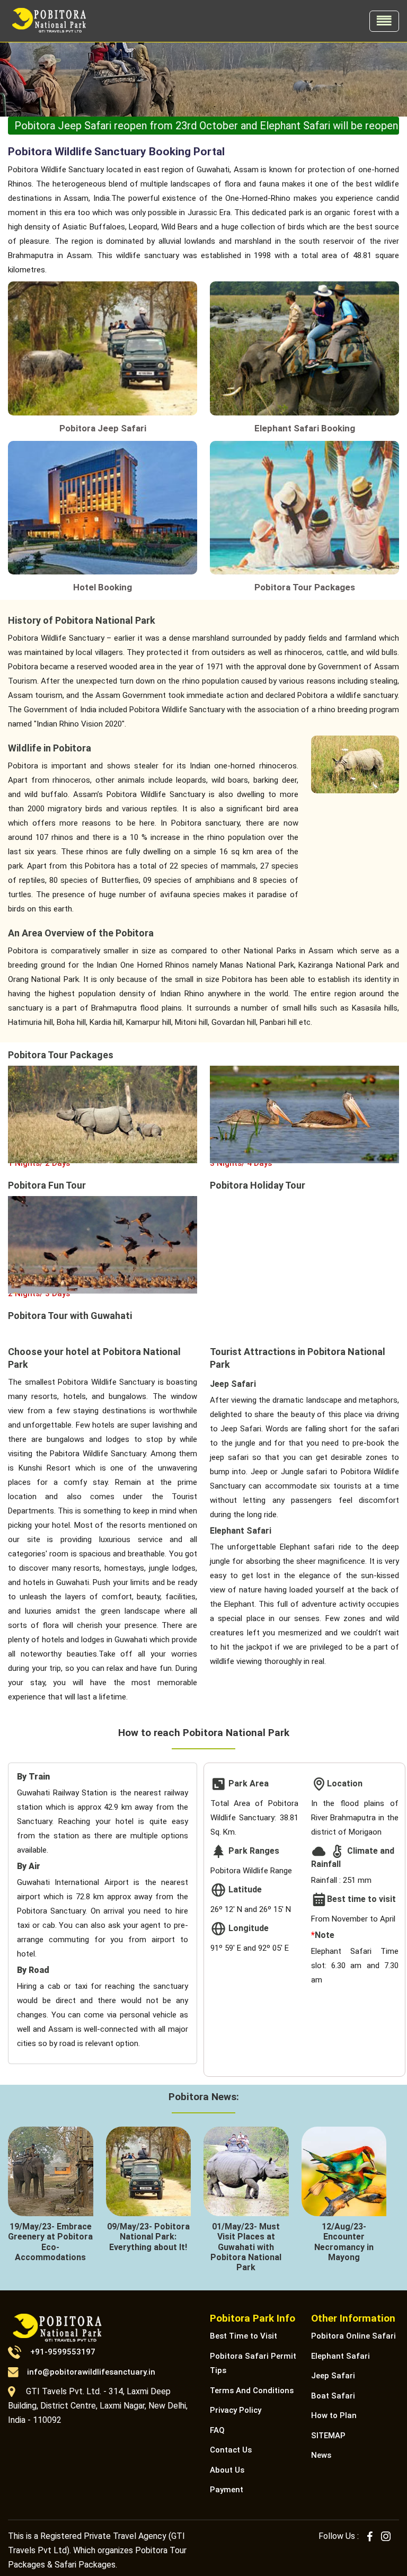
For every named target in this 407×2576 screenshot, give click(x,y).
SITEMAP (328, 2436)
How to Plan (334, 2415)
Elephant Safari (340, 2356)
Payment (227, 2490)
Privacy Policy (236, 2410)
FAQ (217, 2430)
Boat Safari (333, 2396)
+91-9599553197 (63, 2352)
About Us (227, 2470)
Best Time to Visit (244, 2336)
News (321, 2455)
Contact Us (231, 2450)
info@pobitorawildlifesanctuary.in (91, 2372)
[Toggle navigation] (384, 21)
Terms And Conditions (252, 2391)
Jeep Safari (333, 2376)
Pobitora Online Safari (353, 2336)
